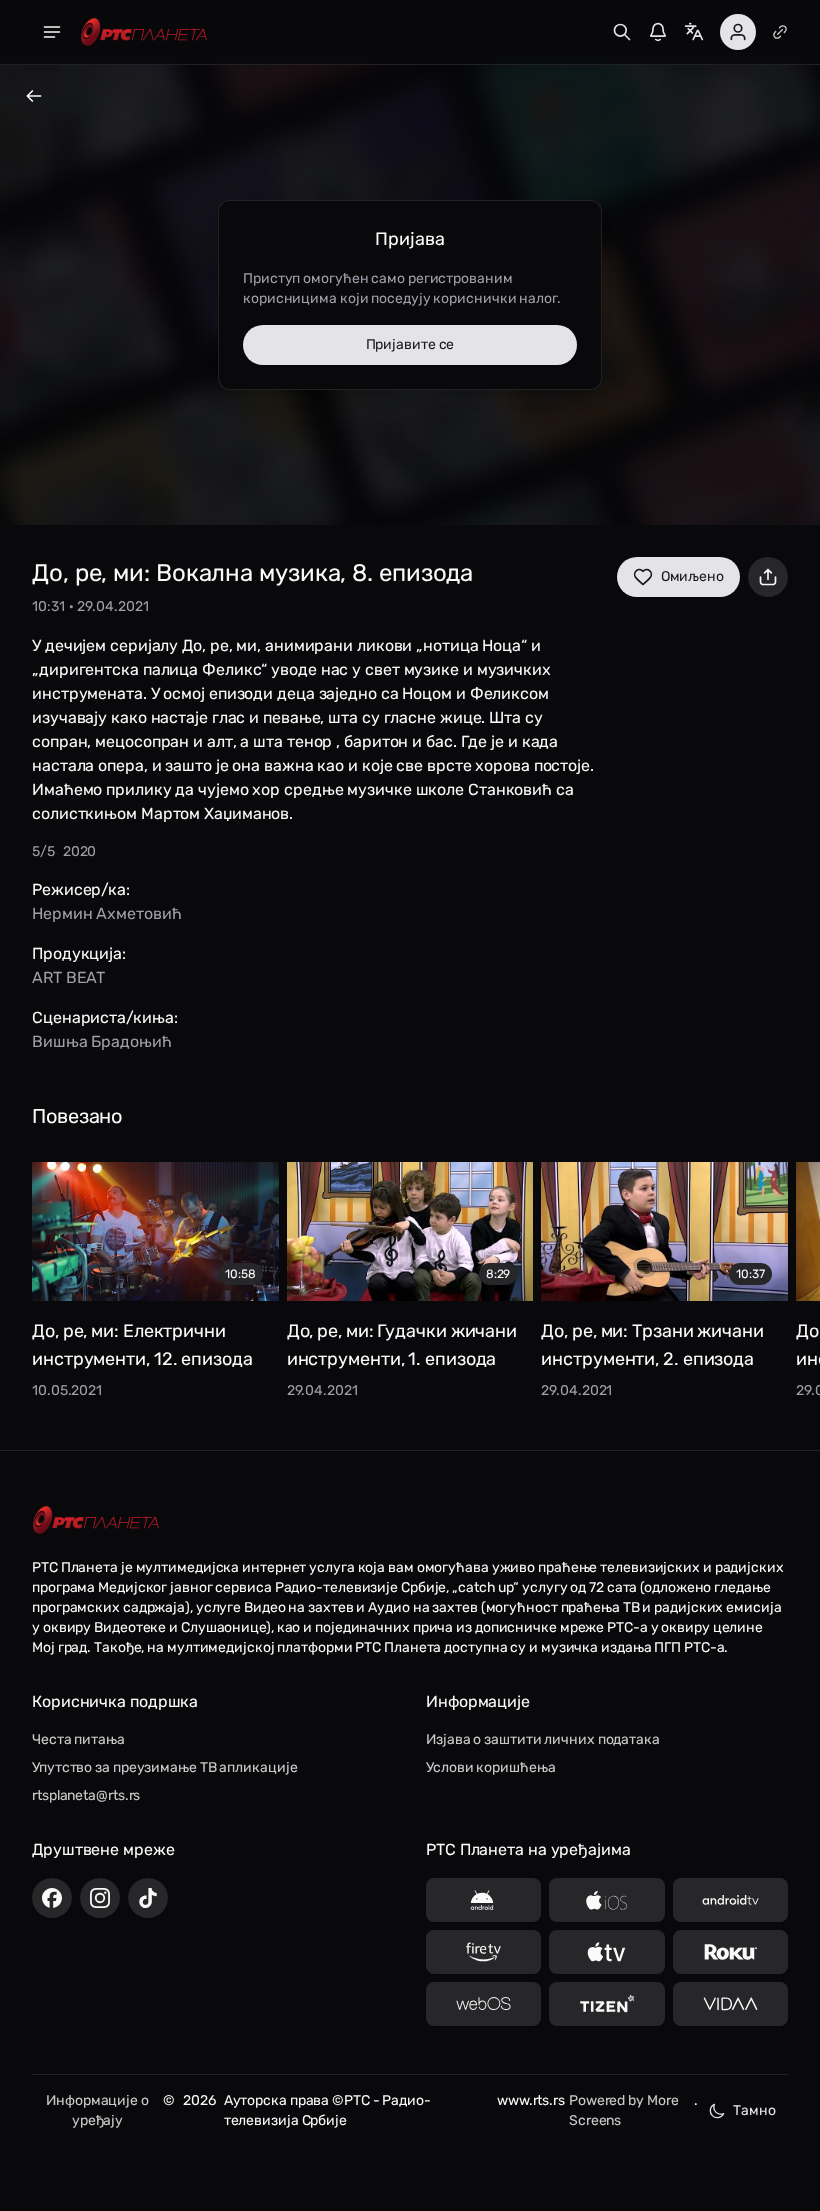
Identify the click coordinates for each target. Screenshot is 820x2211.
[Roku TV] (730, 1952)
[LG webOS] (483, 2004)
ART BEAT (68, 977)
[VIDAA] (730, 2004)
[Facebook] (52, 1898)
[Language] (694, 32)
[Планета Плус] (780, 32)
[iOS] (606, 1900)
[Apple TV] (606, 1952)
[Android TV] (730, 1900)
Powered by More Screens (624, 2110)
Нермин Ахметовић (106, 913)
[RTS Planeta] (144, 32)
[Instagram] (100, 1898)
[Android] (483, 1900)
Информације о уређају (97, 2110)
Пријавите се (410, 344)
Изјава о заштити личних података (543, 1739)
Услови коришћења (490, 1767)
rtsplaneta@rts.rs (86, 1795)
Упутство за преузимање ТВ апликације (164, 1767)
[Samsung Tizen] (606, 2004)
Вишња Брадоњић (102, 1041)
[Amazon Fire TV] (483, 1952)
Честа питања (78, 1739)
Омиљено (692, 576)
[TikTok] (148, 1898)
